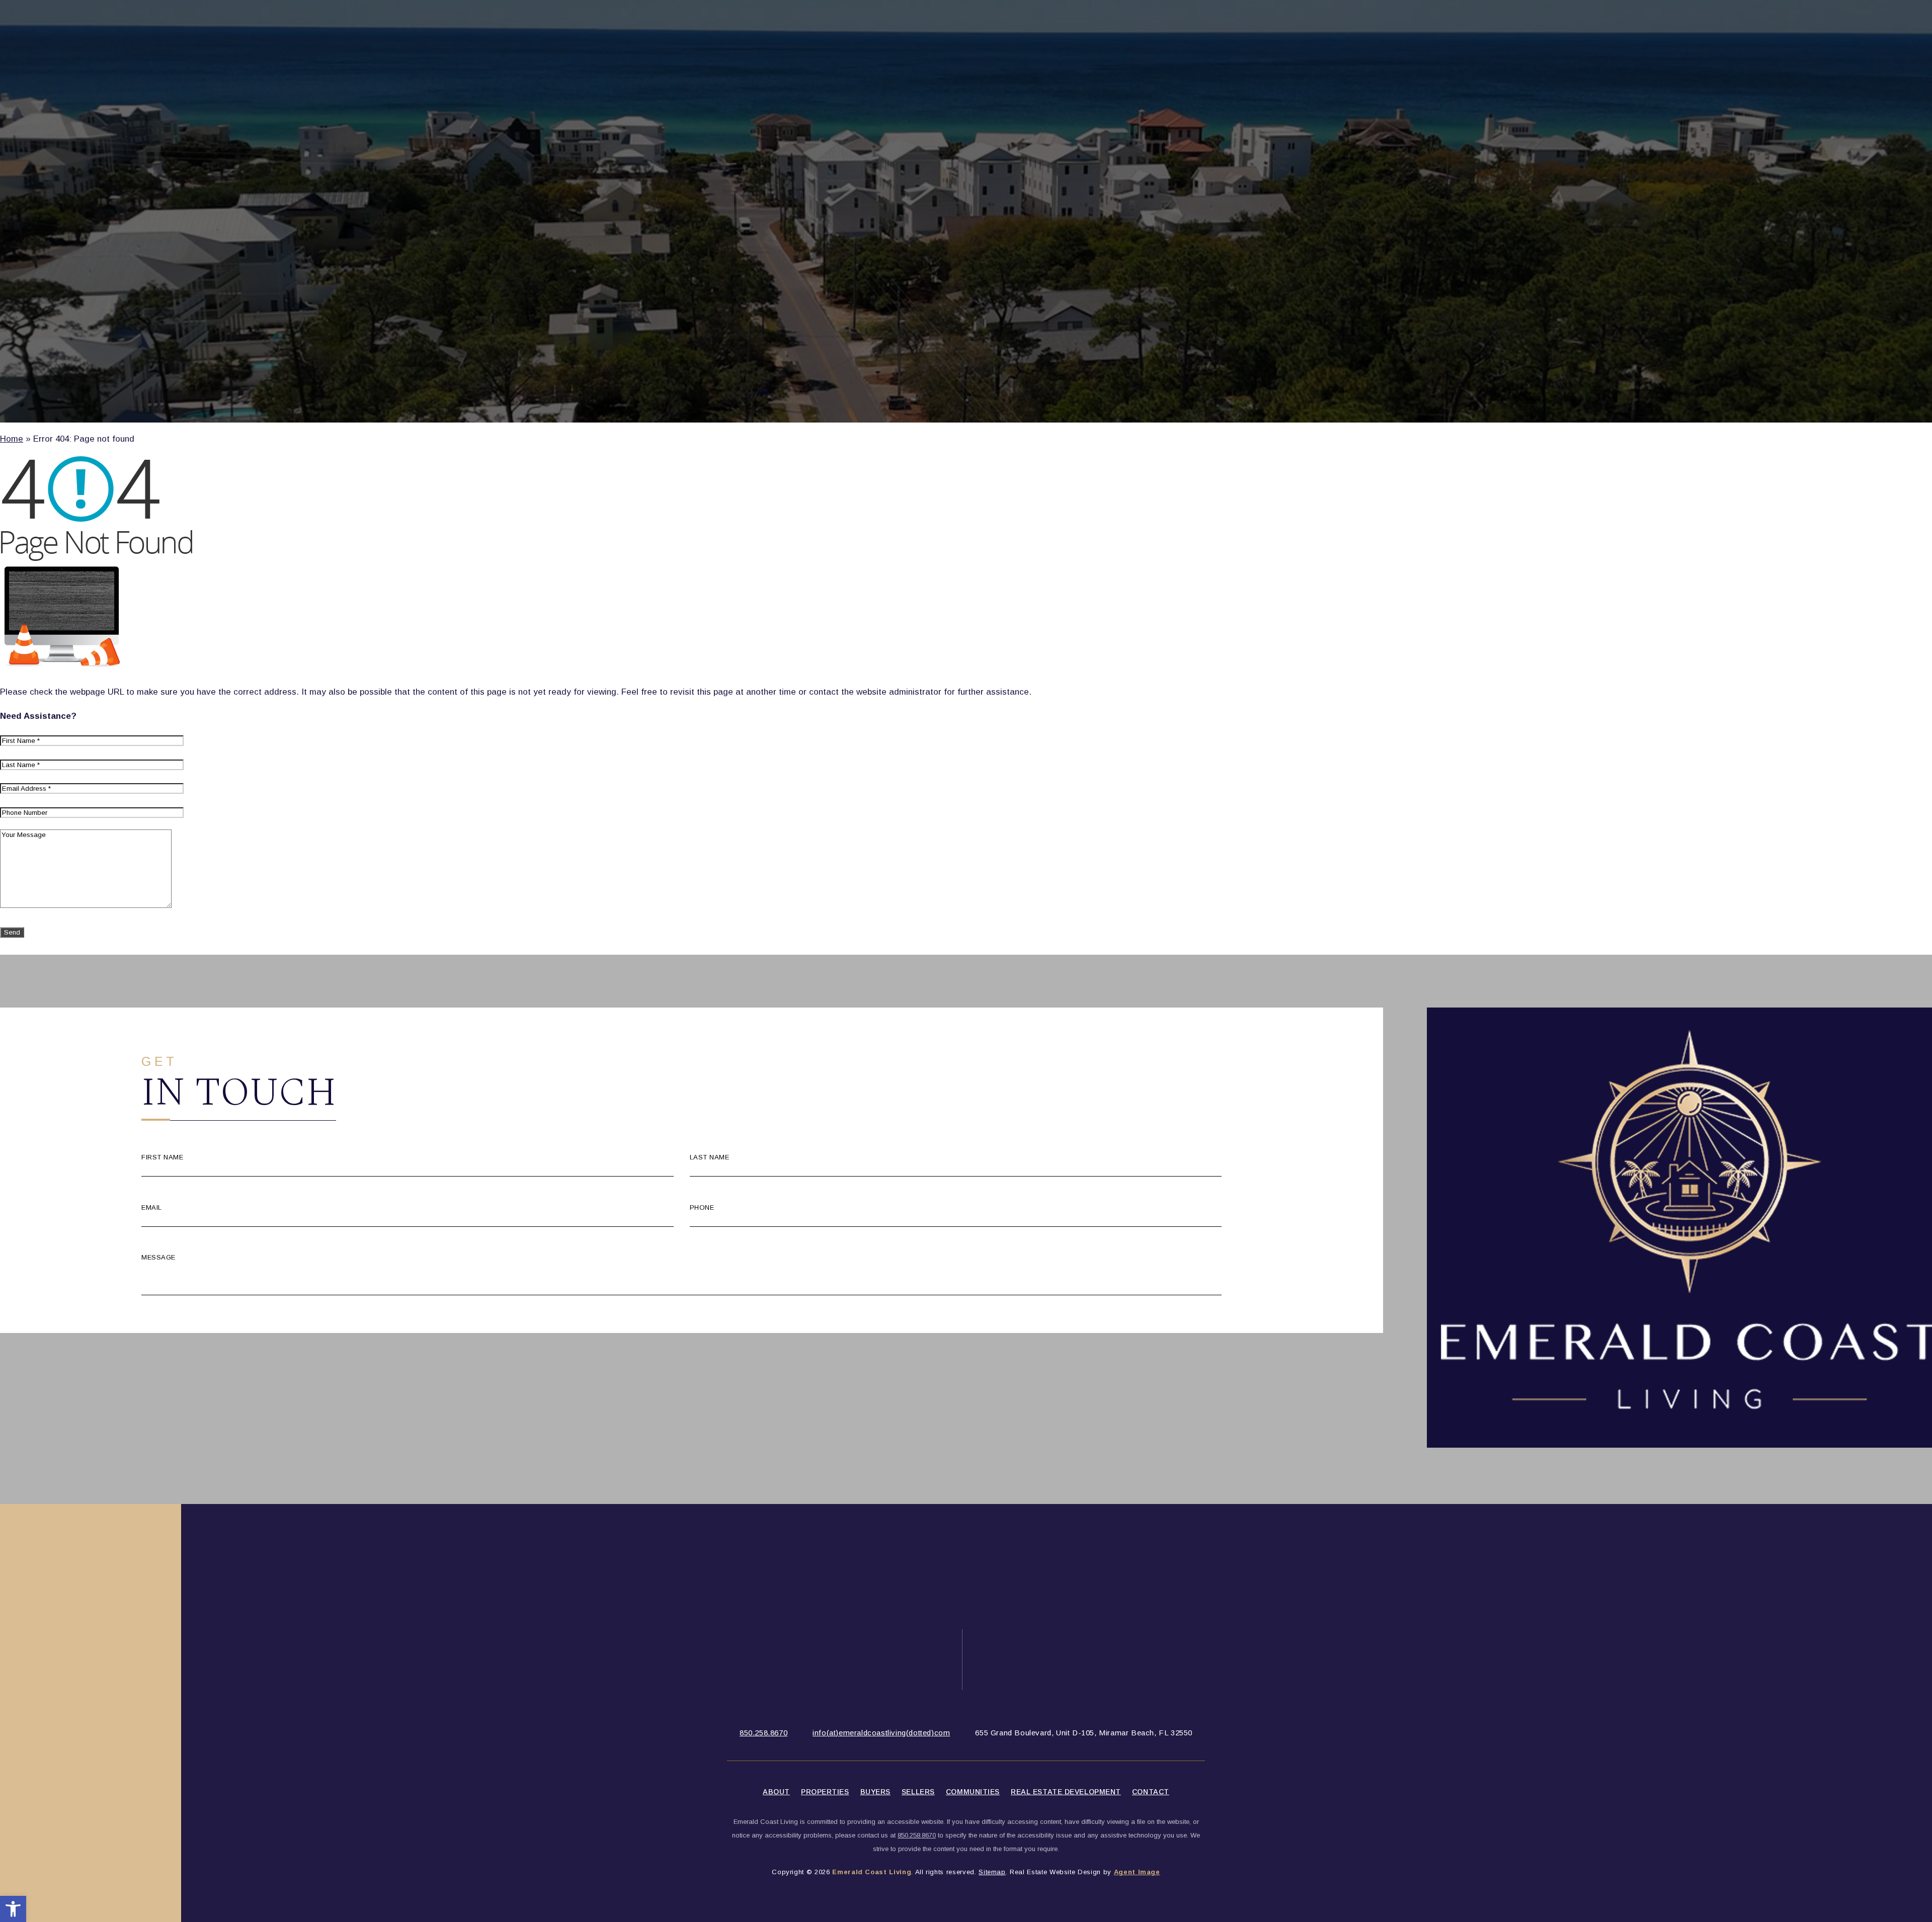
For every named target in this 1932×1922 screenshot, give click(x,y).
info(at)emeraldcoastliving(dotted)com (881, 1733)
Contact (1151, 1792)
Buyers (875, 1792)
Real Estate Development (1066, 1792)
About (776, 1792)
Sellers (918, 1792)
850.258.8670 (763, 1733)
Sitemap (992, 1872)
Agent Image (1137, 1872)
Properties (825, 1792)
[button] (13, 1909)
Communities (973, 1792)
